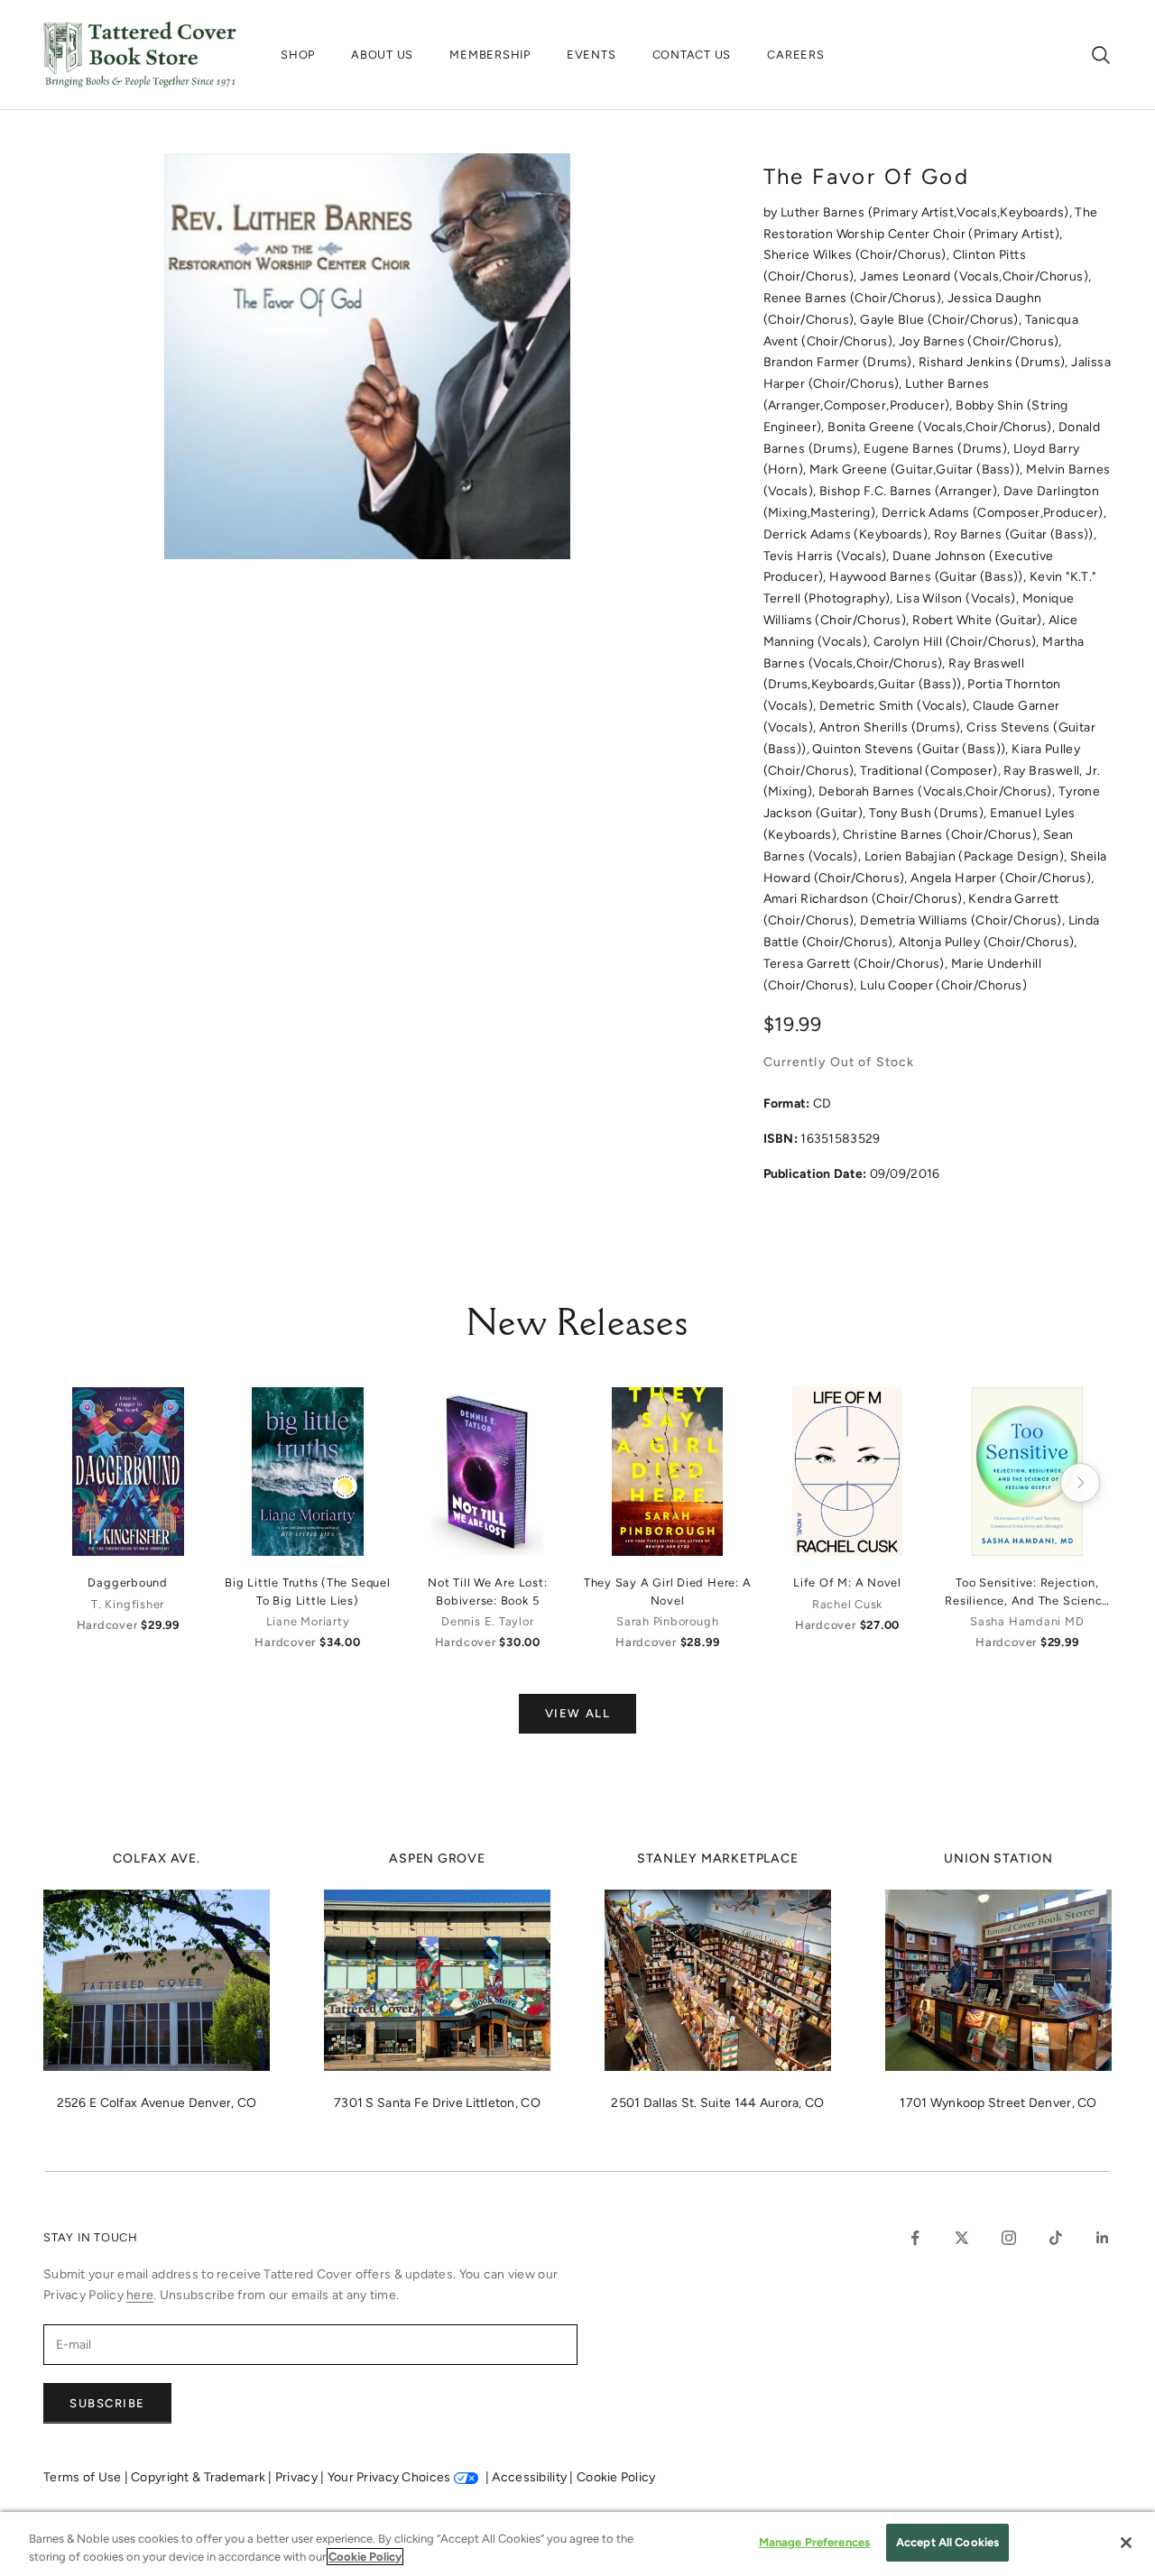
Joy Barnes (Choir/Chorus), (980, 341)
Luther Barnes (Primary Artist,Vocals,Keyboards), (928, 212)
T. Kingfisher (128, 1604)
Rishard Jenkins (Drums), (995, 362)
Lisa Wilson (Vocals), (959, 598)
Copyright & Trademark (199, 2477)
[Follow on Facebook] (915, 2238)
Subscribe (107, 2403)
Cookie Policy (616, 2477)
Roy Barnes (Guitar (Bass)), (1015, 534)
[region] (577, 2544)
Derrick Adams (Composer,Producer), (994, 513)
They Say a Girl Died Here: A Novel (668, 1591)
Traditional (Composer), (932, 771)
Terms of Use (84, 2477)
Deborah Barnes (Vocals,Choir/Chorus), (938, 791)
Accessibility (531, 2477)
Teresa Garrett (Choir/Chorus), (857, 964)
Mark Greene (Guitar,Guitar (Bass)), (918, 469)
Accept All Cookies (947, 2542)
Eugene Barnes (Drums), (938, 449)
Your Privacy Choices (389, 2477)
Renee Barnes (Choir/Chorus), (855, 298)
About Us (382, 55)
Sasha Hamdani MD (1027, 1621)
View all (577, 1713)
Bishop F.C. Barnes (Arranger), (911, 491)
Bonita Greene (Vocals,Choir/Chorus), (943, 427)
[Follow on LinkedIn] (1103, 2238)
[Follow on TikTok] (1056, 2238)
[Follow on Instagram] (1009, 2238)
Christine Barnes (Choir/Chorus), (943, 835)
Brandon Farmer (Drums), (841, 362)
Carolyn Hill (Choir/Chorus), (958, 642)
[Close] (1126, 2543)
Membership (490, 55)
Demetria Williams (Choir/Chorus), (964, 920)
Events (591, 55)
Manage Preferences (814, 2542)
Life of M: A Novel (847, 1582)
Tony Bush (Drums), (929, 813)
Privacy (298, 2477)
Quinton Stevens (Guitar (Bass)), (912, 749)
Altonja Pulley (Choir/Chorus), (988, 942)
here (140, 2295)
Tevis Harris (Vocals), (828, 556)
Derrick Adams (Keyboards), (849, 534)
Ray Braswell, (1044, 771)
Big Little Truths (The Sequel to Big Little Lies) (307, 1591)
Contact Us (692, 55)
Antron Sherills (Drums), (893, 727)
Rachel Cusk (847, 1604)
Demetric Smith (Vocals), (896, 706)
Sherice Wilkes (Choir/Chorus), (858, 255)
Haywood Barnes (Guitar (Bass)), (929, 577)
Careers (795, 55)
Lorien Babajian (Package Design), (967, 856)
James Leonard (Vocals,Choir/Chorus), (975, 276)
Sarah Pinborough (667, 1621)
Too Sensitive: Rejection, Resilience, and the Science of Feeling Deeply (1027, 1592)
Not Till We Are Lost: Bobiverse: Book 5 (487, 1591)
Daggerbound (127, 1582)
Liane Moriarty (308, 1621)
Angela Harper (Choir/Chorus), (1002, 878)
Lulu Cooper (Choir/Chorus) (943, 985)
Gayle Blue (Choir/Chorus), (942, 320)
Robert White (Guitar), (980, 620)
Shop (298, 55)
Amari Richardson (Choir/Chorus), (866, 899)
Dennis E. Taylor (487, 1621)
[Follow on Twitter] (962, 2238)
